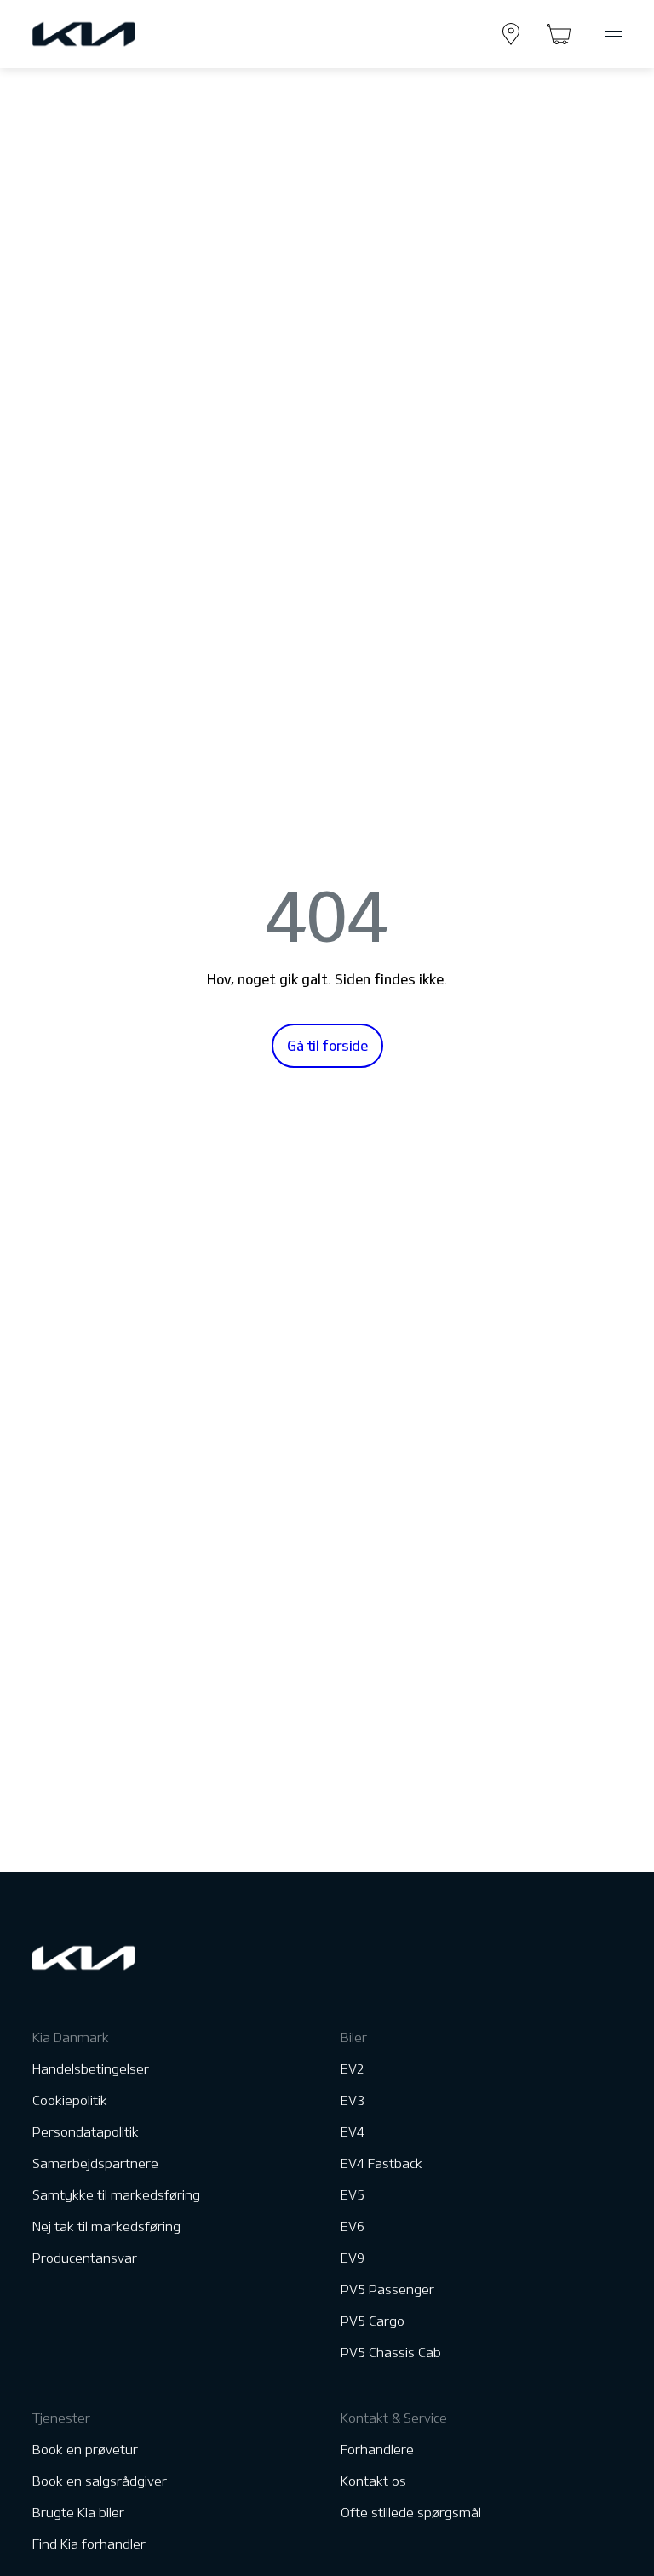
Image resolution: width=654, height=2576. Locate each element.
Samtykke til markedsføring (116, 2195)
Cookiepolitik (70, 2100)
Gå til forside (327, 1046)
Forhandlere (377, 2450)
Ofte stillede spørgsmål (411, 2513)
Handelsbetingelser (91, 2069)
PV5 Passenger (387, 2289)
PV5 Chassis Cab (391, 2352)
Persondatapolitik (86, 2132)
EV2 (353, 2069)
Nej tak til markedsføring (106, 2226)
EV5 (353, 2195)
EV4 (353, 2132)
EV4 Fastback (381, 2163)
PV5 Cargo (373, 2321)
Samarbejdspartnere (95, 2163)
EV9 (353, 2258)
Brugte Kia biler (78, 2513)
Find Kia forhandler (89, 2544)
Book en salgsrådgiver (100, 2481)
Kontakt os (373, 2481)
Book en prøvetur (85, 2450)
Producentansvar (85, 2258)
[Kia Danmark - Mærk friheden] (125, 34)
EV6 (353, 2226)
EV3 (353, 2100)
